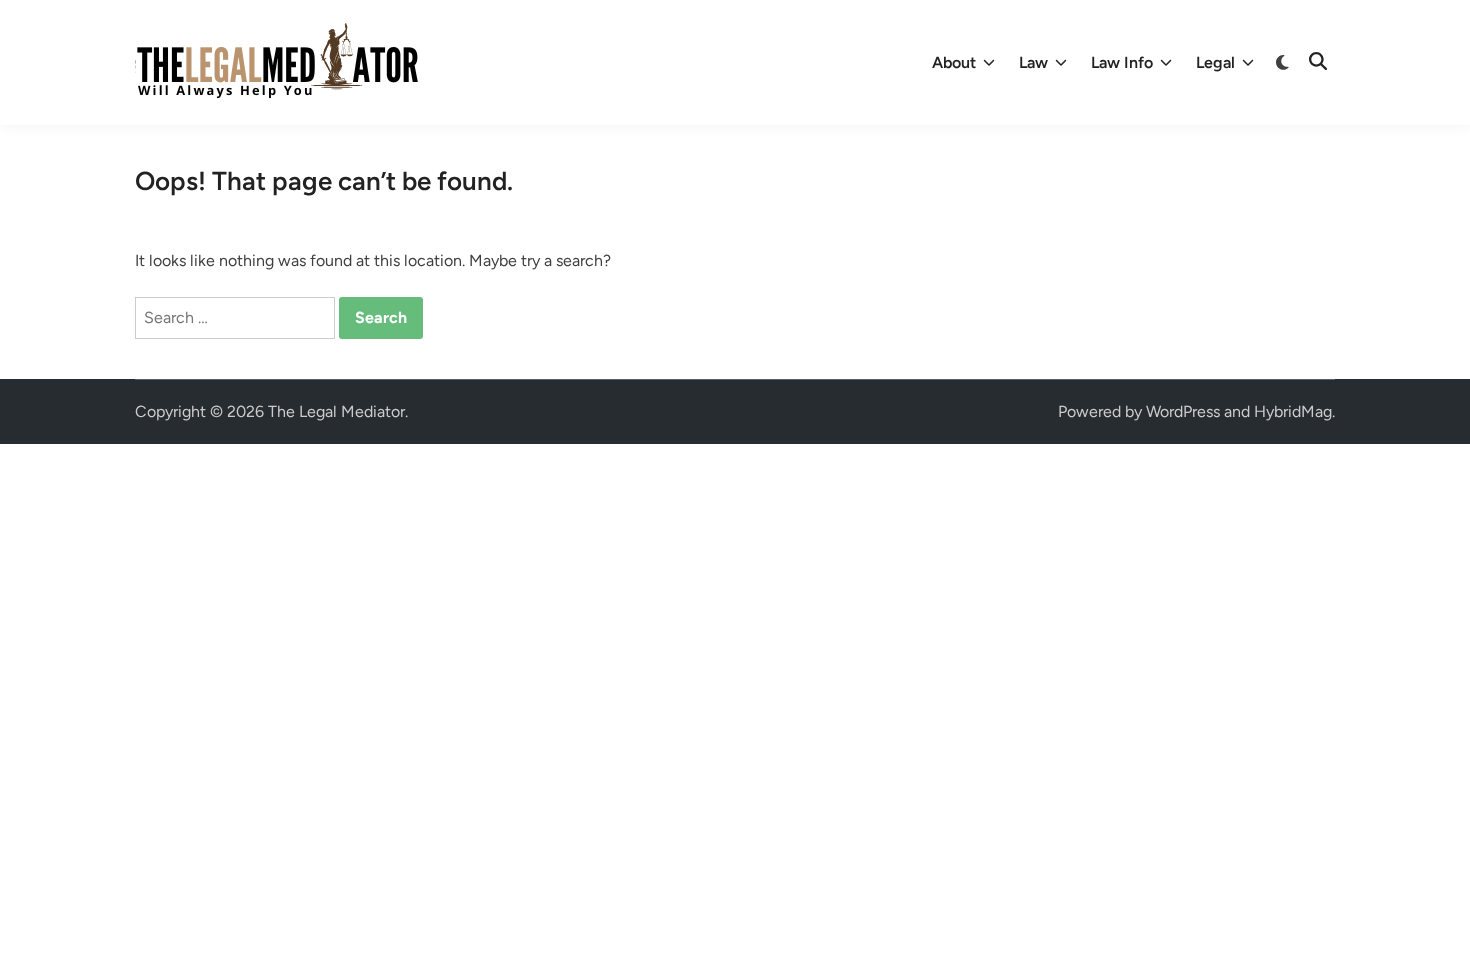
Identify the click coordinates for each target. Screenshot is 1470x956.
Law (1033, 62)
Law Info (1122, 62)
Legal (1215, 62)
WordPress (1183, 411)
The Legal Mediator (336, 411)
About (954, 62)
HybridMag (1293, 411)
